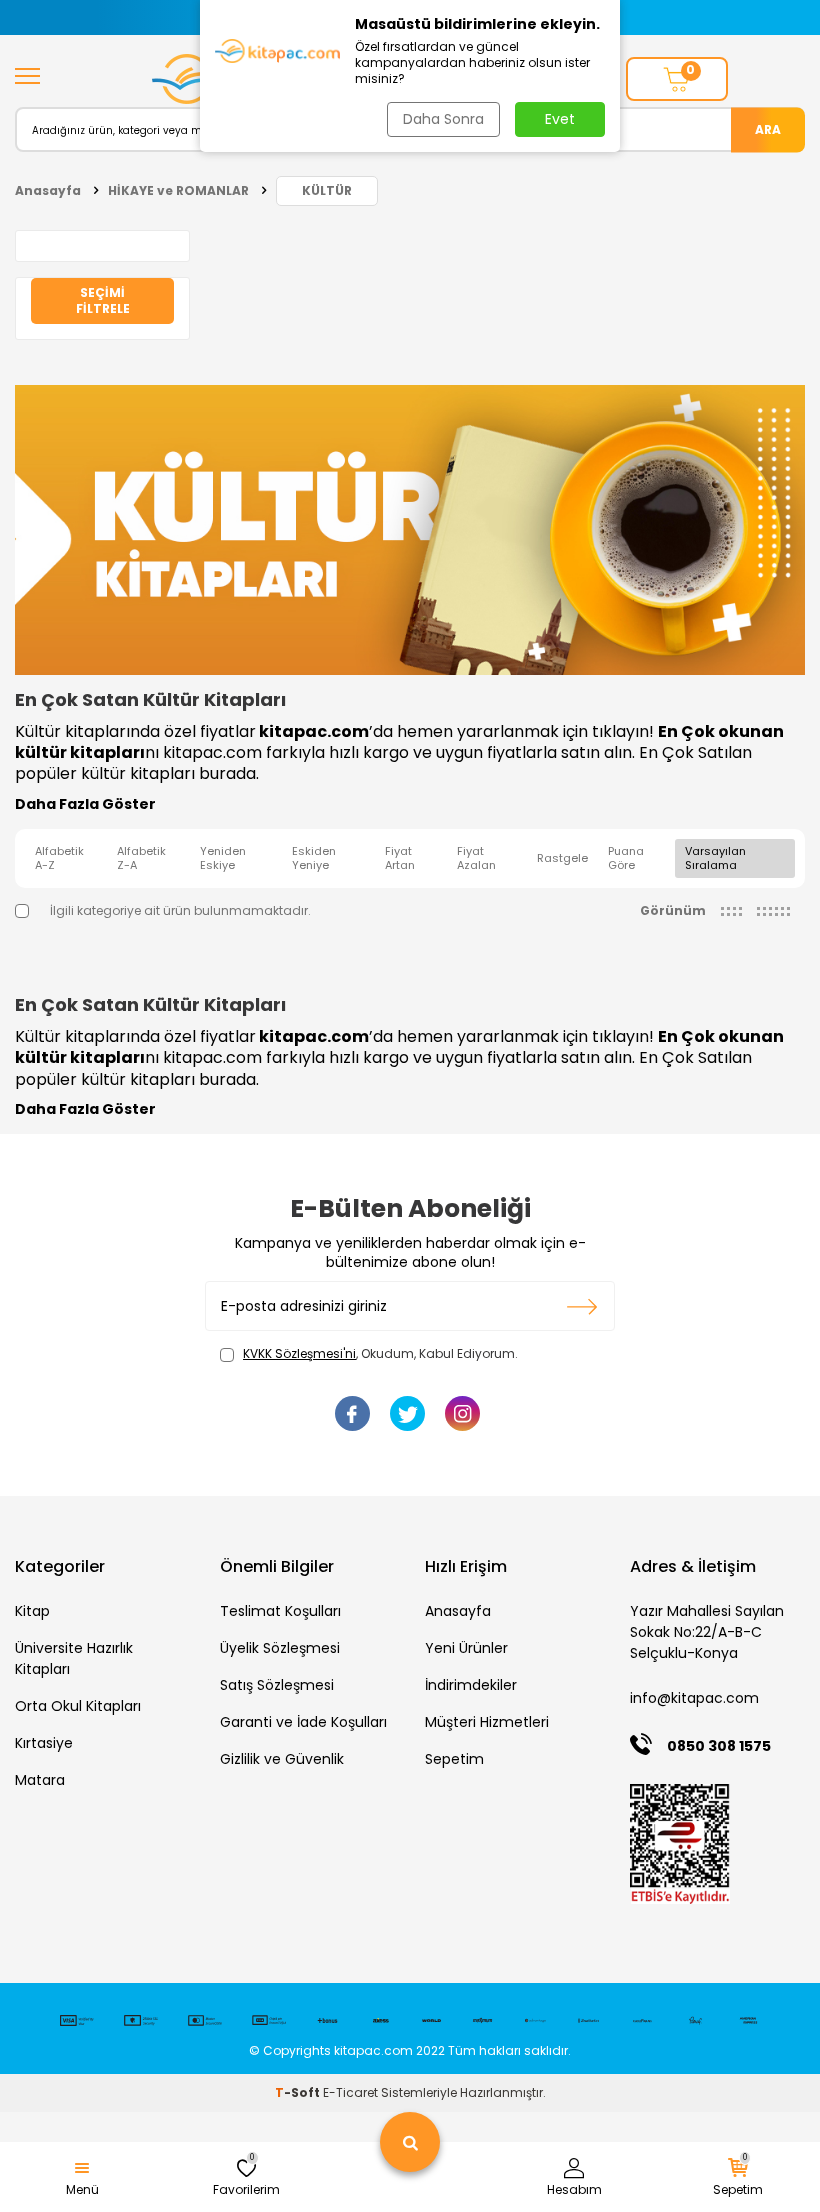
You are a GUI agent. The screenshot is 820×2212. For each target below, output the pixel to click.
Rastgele (562, 858)
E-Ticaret (350, 2092)
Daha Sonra (443, 119)
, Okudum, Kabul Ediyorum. (380, 1354)
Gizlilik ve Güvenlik (282, 1759)
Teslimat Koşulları (280, 1611)
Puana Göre (626, 858)
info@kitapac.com (694, 1698)
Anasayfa (48, 190)
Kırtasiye (44, 1743)
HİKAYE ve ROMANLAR (178, 190)
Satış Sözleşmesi (277, 1685)
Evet (560, 119)
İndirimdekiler (471, 1685)
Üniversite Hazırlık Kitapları (74, 1658)
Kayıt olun (582, 1306)
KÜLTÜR (327, 190)
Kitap (32, 1611)
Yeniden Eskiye (223, 858)
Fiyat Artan (400, 858)
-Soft (299, 2092)
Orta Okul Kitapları (78, 1706)
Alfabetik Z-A (141, 858)
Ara (768, 128)
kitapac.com (314, 731)
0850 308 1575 (719, 1746)
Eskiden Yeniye (314, 858)
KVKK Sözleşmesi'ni (299, 1353)
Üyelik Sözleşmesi (280, 1648)
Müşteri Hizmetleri (487, 1722)
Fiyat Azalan (476, 858)
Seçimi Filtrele (103, 300)
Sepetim (454, 1759)
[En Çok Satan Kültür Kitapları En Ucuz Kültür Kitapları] (410, 670)
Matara (40, 1780)
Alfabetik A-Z (59, 858)
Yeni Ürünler (466, 1648)
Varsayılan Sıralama (715, 858)
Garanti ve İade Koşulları (303, 1722)
